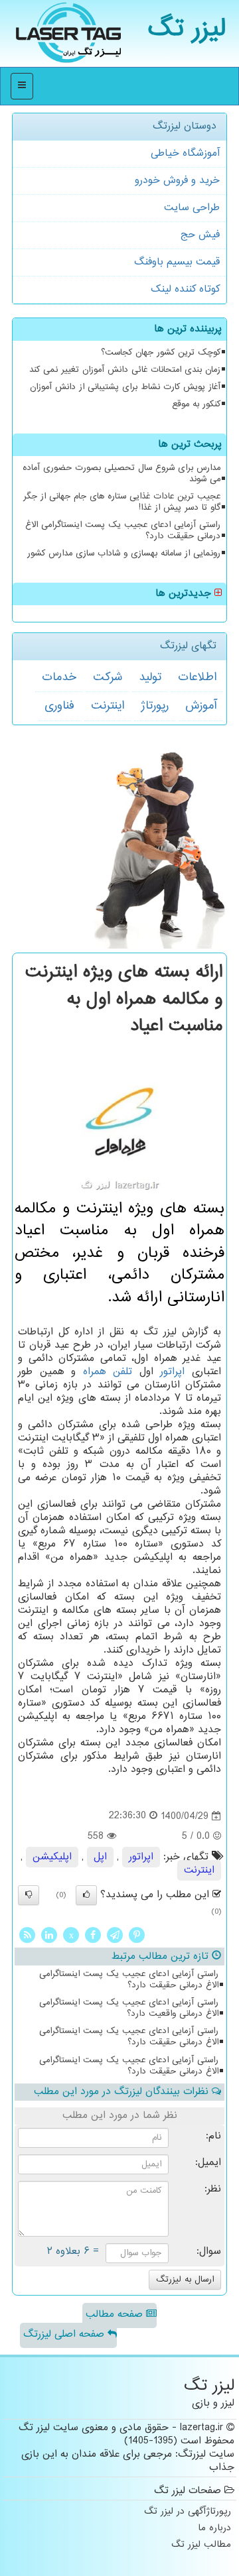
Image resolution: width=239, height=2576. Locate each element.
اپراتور (172, 1372)
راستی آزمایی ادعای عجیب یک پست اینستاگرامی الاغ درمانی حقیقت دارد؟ (123, 531)
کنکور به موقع (196, 404)
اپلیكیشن (52, 1857)
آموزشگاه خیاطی (185, 153)
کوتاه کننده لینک (185, 289)
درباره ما (214, 2529)
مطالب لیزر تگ (201, 2545)
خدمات (59, 677)
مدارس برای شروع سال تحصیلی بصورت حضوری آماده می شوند (121, 474)
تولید (150, 677)
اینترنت (108, 706)
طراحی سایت (192, 208)
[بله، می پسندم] (86, 1895)
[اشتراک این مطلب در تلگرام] (115, 1935)
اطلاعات (197, 677)
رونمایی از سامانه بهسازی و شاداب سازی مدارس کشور (124, 554)
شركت (108, 677)
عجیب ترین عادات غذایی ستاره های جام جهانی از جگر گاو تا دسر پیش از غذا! (122, 502)
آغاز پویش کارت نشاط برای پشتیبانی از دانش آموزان (125, 387)
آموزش (201, 706)
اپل (100, 1857)
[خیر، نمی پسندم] (29, 1895)
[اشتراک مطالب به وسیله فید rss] (27, 1935)
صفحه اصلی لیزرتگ (65, 2334)
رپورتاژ (155, 706)
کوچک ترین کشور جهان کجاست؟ (161, 353)
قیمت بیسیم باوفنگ (177, 262)
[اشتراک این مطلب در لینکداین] (49, 1935)
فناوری (59, 706)
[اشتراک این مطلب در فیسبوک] (93, 1935)
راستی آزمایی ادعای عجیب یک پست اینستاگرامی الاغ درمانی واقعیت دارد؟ (129, 2008)
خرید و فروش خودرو (177, 181)
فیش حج (200, 235)
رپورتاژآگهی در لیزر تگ (188, 2512)
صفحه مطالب (116, 2314)
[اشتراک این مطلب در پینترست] (137, 1935)
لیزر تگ (187, 29)
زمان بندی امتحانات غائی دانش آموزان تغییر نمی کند (125, 370)
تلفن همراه (108, 1372)
